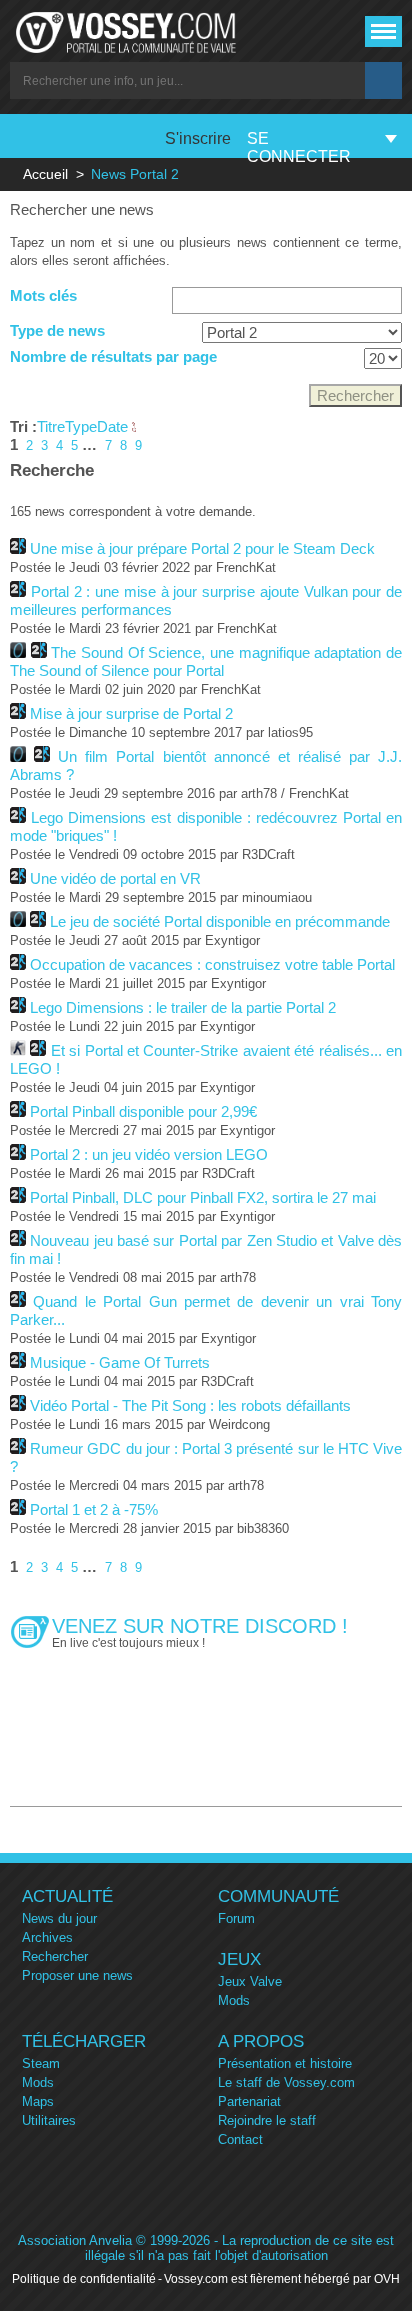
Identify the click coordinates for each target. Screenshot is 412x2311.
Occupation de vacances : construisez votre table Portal (212, 964)
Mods (234, 2000)
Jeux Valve (250, 1981)
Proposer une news (77, 1975)
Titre (51, 426)
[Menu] (383, 31)
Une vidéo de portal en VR (115, 878)
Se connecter (299, 147)
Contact (240, 2139)
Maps (38, 2101)
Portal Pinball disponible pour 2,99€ (143, 1111)
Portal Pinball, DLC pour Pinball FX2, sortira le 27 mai (203, 1197)
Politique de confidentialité (84, 2279)
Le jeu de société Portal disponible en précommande (220, 921)
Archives (47, 1937)
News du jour (59, 1918)
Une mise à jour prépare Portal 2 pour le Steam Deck (202, 548)
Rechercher (55, 1956)
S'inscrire (198, 138)
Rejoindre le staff (267, 2120)
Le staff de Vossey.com (286, 2082)
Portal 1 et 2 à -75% (94, 1509)
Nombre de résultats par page (113, 356)
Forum (236, 1918)
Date (114, 426)
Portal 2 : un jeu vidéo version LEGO (149, 1154)
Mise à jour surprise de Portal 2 (131, 713)
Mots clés (43, 295)
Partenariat (249, 2101)
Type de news (57, 330)
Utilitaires (49, 2120)
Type (81, 426)
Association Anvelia (75, 2240)
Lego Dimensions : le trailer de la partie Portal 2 (183, 1007)
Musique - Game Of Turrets (120, 1362)
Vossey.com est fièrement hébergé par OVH (282, 2279)
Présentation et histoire (285, 2063)
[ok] (383, 80)
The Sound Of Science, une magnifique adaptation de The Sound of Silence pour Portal (206, 661)
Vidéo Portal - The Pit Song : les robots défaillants (190, 1405)
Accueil (45, 174)
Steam (41, 2063)
